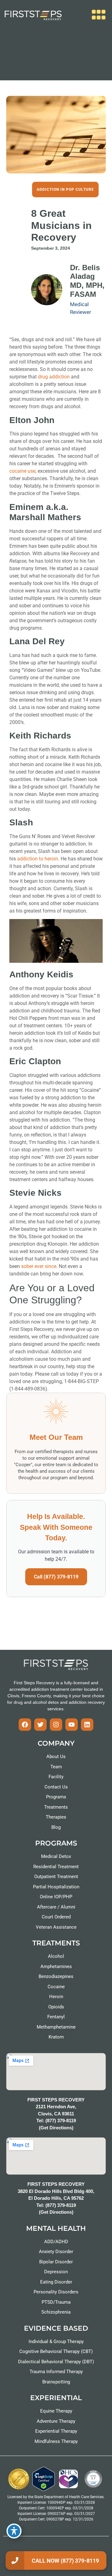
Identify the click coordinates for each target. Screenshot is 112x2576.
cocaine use (22, 471)
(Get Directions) (56, 2128)
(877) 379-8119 (61, 2121)
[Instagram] (56, 1725)
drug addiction (54, 377)
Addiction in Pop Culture (65, 190)
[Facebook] (25, 1725)
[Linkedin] (87, 1725)
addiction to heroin (38, 859)
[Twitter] (40, 1725)
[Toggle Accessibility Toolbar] (14, 2531)
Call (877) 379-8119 (56, 1577)
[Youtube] (72, 1725)
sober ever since (39, 1266)
